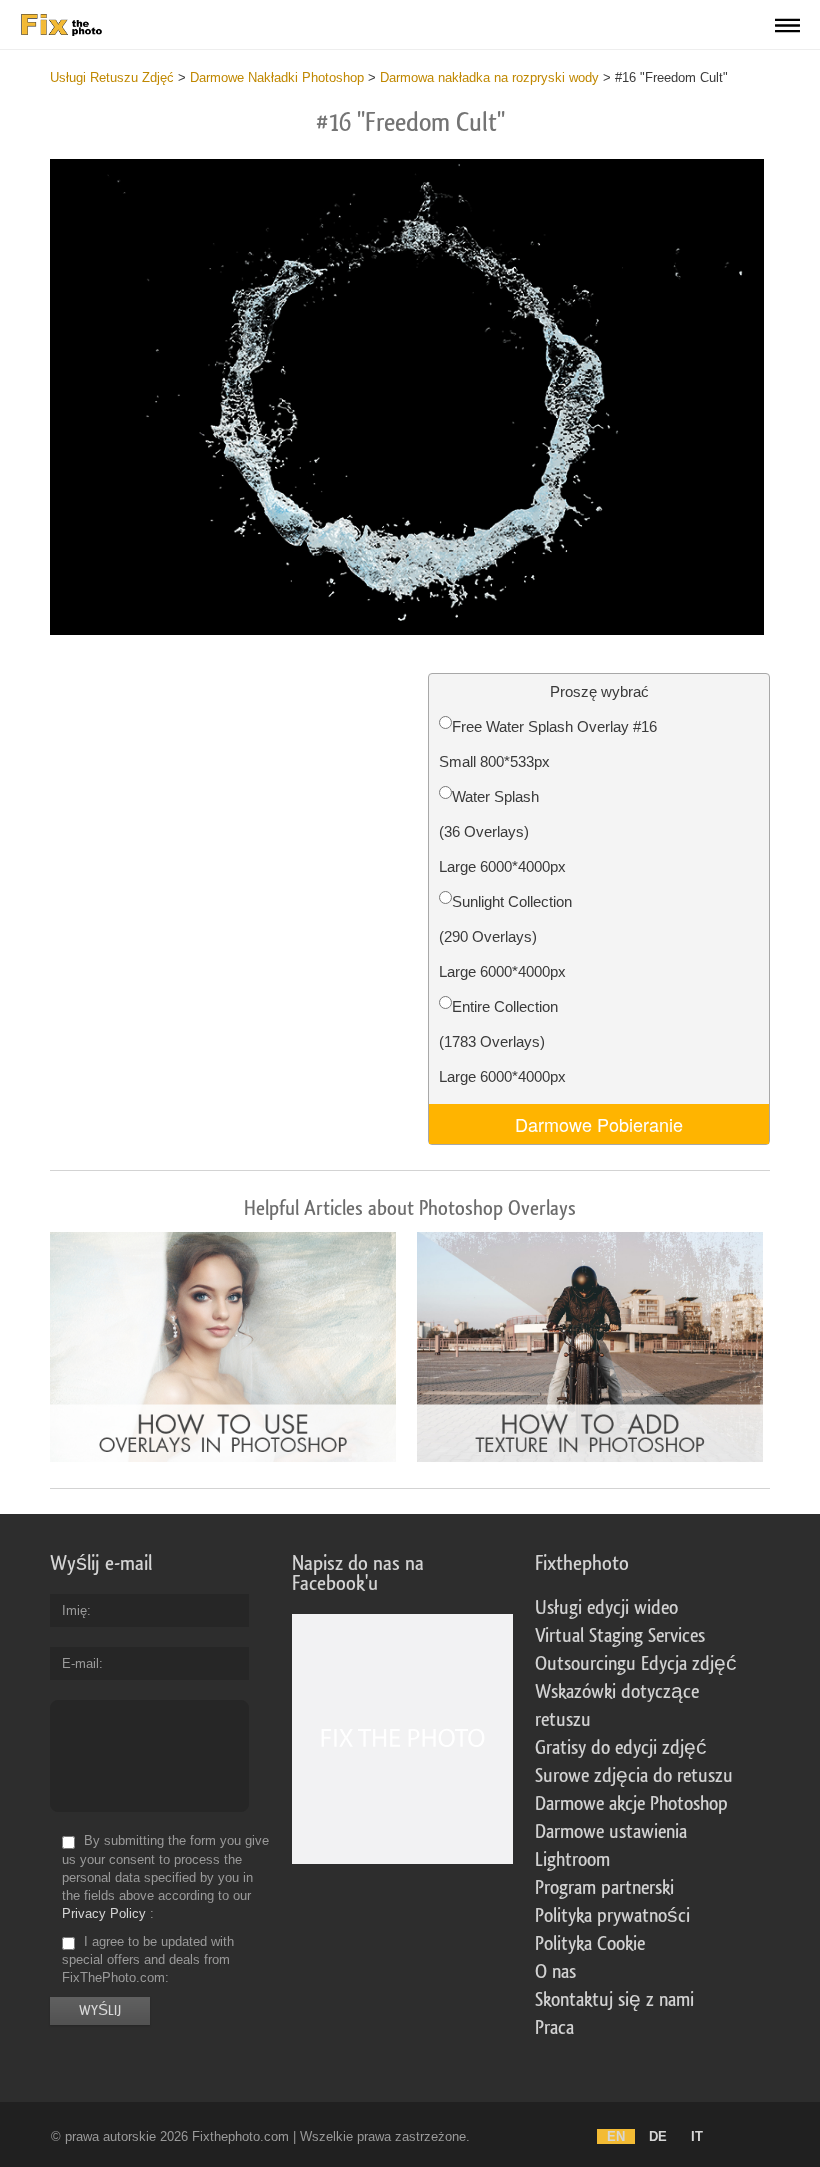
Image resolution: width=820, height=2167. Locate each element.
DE (658, 2136)
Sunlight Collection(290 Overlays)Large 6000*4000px (505, 936)
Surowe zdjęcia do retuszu (634, 1776)
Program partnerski (604, 1888)
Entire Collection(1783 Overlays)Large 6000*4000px (502, 1041)
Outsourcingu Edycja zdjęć (636, 1664)
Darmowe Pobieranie (599, 1124)
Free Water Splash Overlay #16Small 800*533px (548, 744)
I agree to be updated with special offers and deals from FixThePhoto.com (148, 1959)
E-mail (80, 1663)
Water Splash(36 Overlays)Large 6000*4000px (502, 831)
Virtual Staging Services (620, 1636)
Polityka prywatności (612, 1916)
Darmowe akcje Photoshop (631, 1804)
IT (697, 2136)
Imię (74, 1610)
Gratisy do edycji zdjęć (621, 1748)
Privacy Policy (104, 1913)
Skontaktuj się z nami (614, 2000)
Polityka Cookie (590, 1944)
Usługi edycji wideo (606, 1608)
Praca (554, 2028)
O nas (555, 1972)
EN (616, 2136)
